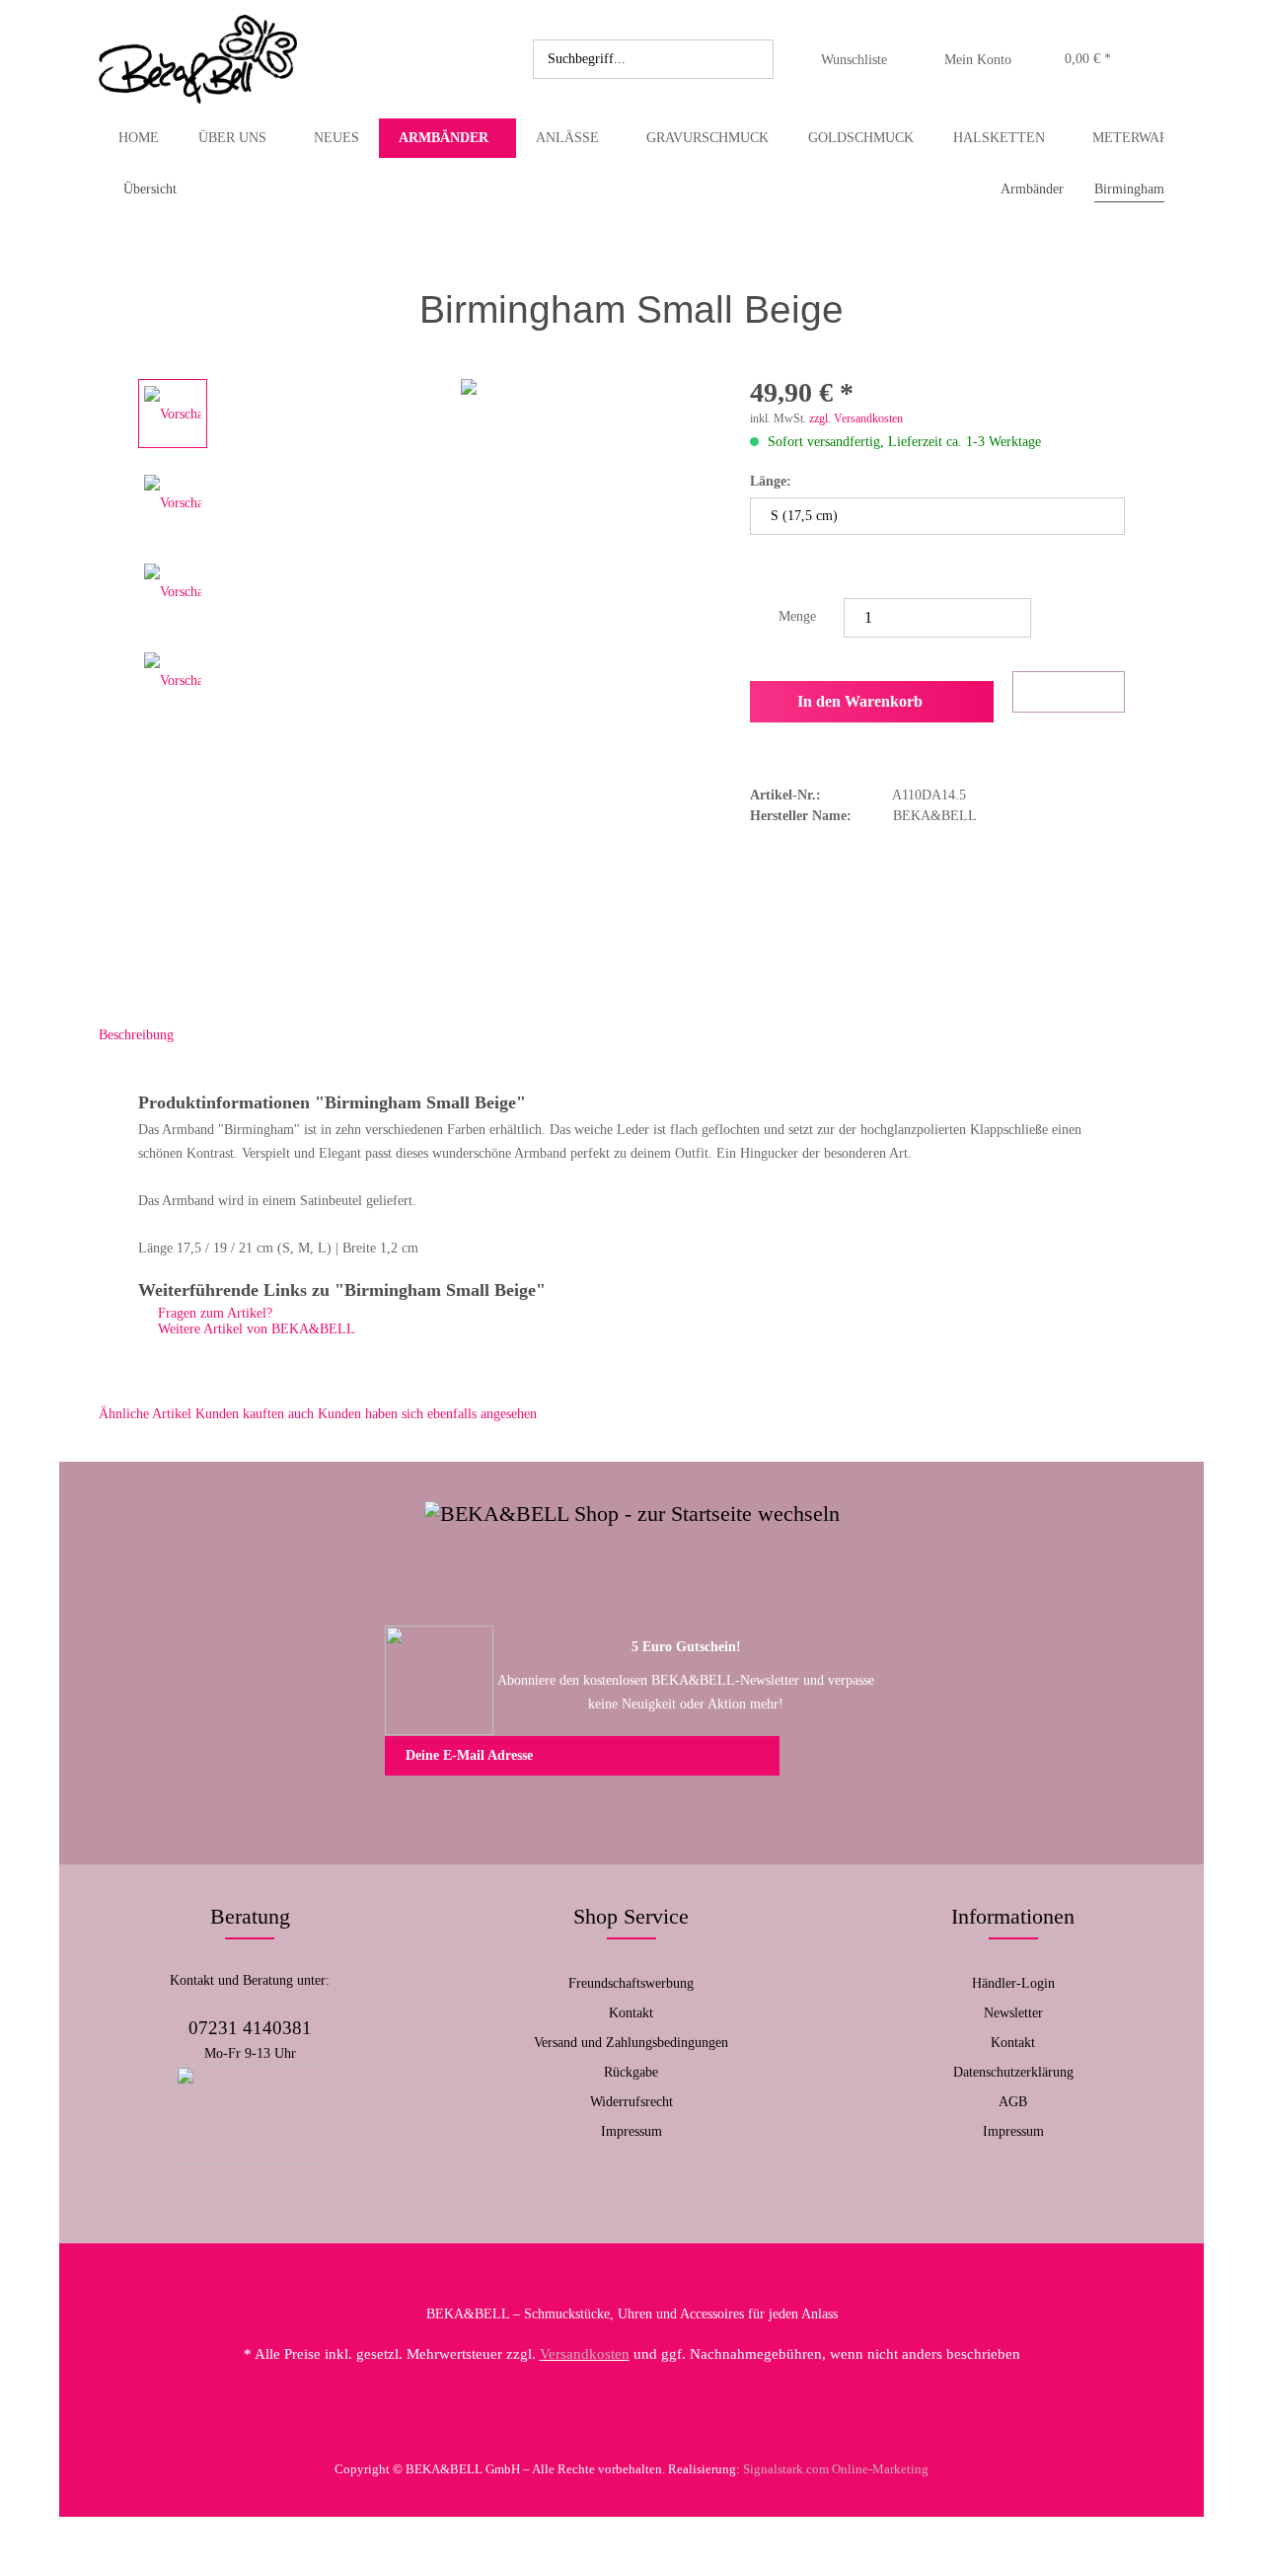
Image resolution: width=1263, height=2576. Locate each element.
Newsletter (1013, 2013)
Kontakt (631, 2013)
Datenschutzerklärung (1013, 2072)
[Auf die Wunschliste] (1069, 692)
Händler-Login (1013, 1983)
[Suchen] (755, 59)
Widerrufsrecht (631, 2102)
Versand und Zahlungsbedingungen (631, 2043)
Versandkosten (585, 2354)
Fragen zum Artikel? (213, 1313)
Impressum (631, 2131)
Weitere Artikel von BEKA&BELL (255, 1329)
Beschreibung (136, 1035)
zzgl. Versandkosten (856, 418)
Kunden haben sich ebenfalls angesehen (427, 1414)
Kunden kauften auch (255, 1414)
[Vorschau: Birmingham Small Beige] (173, 414)
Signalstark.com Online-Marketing (836, 2469)
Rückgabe (631, 2072)
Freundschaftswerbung (631, 1983)
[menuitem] (653, 59)
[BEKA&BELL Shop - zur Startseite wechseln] (198, 59)
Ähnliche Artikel (145, 1414)
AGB (1013, 2102)
